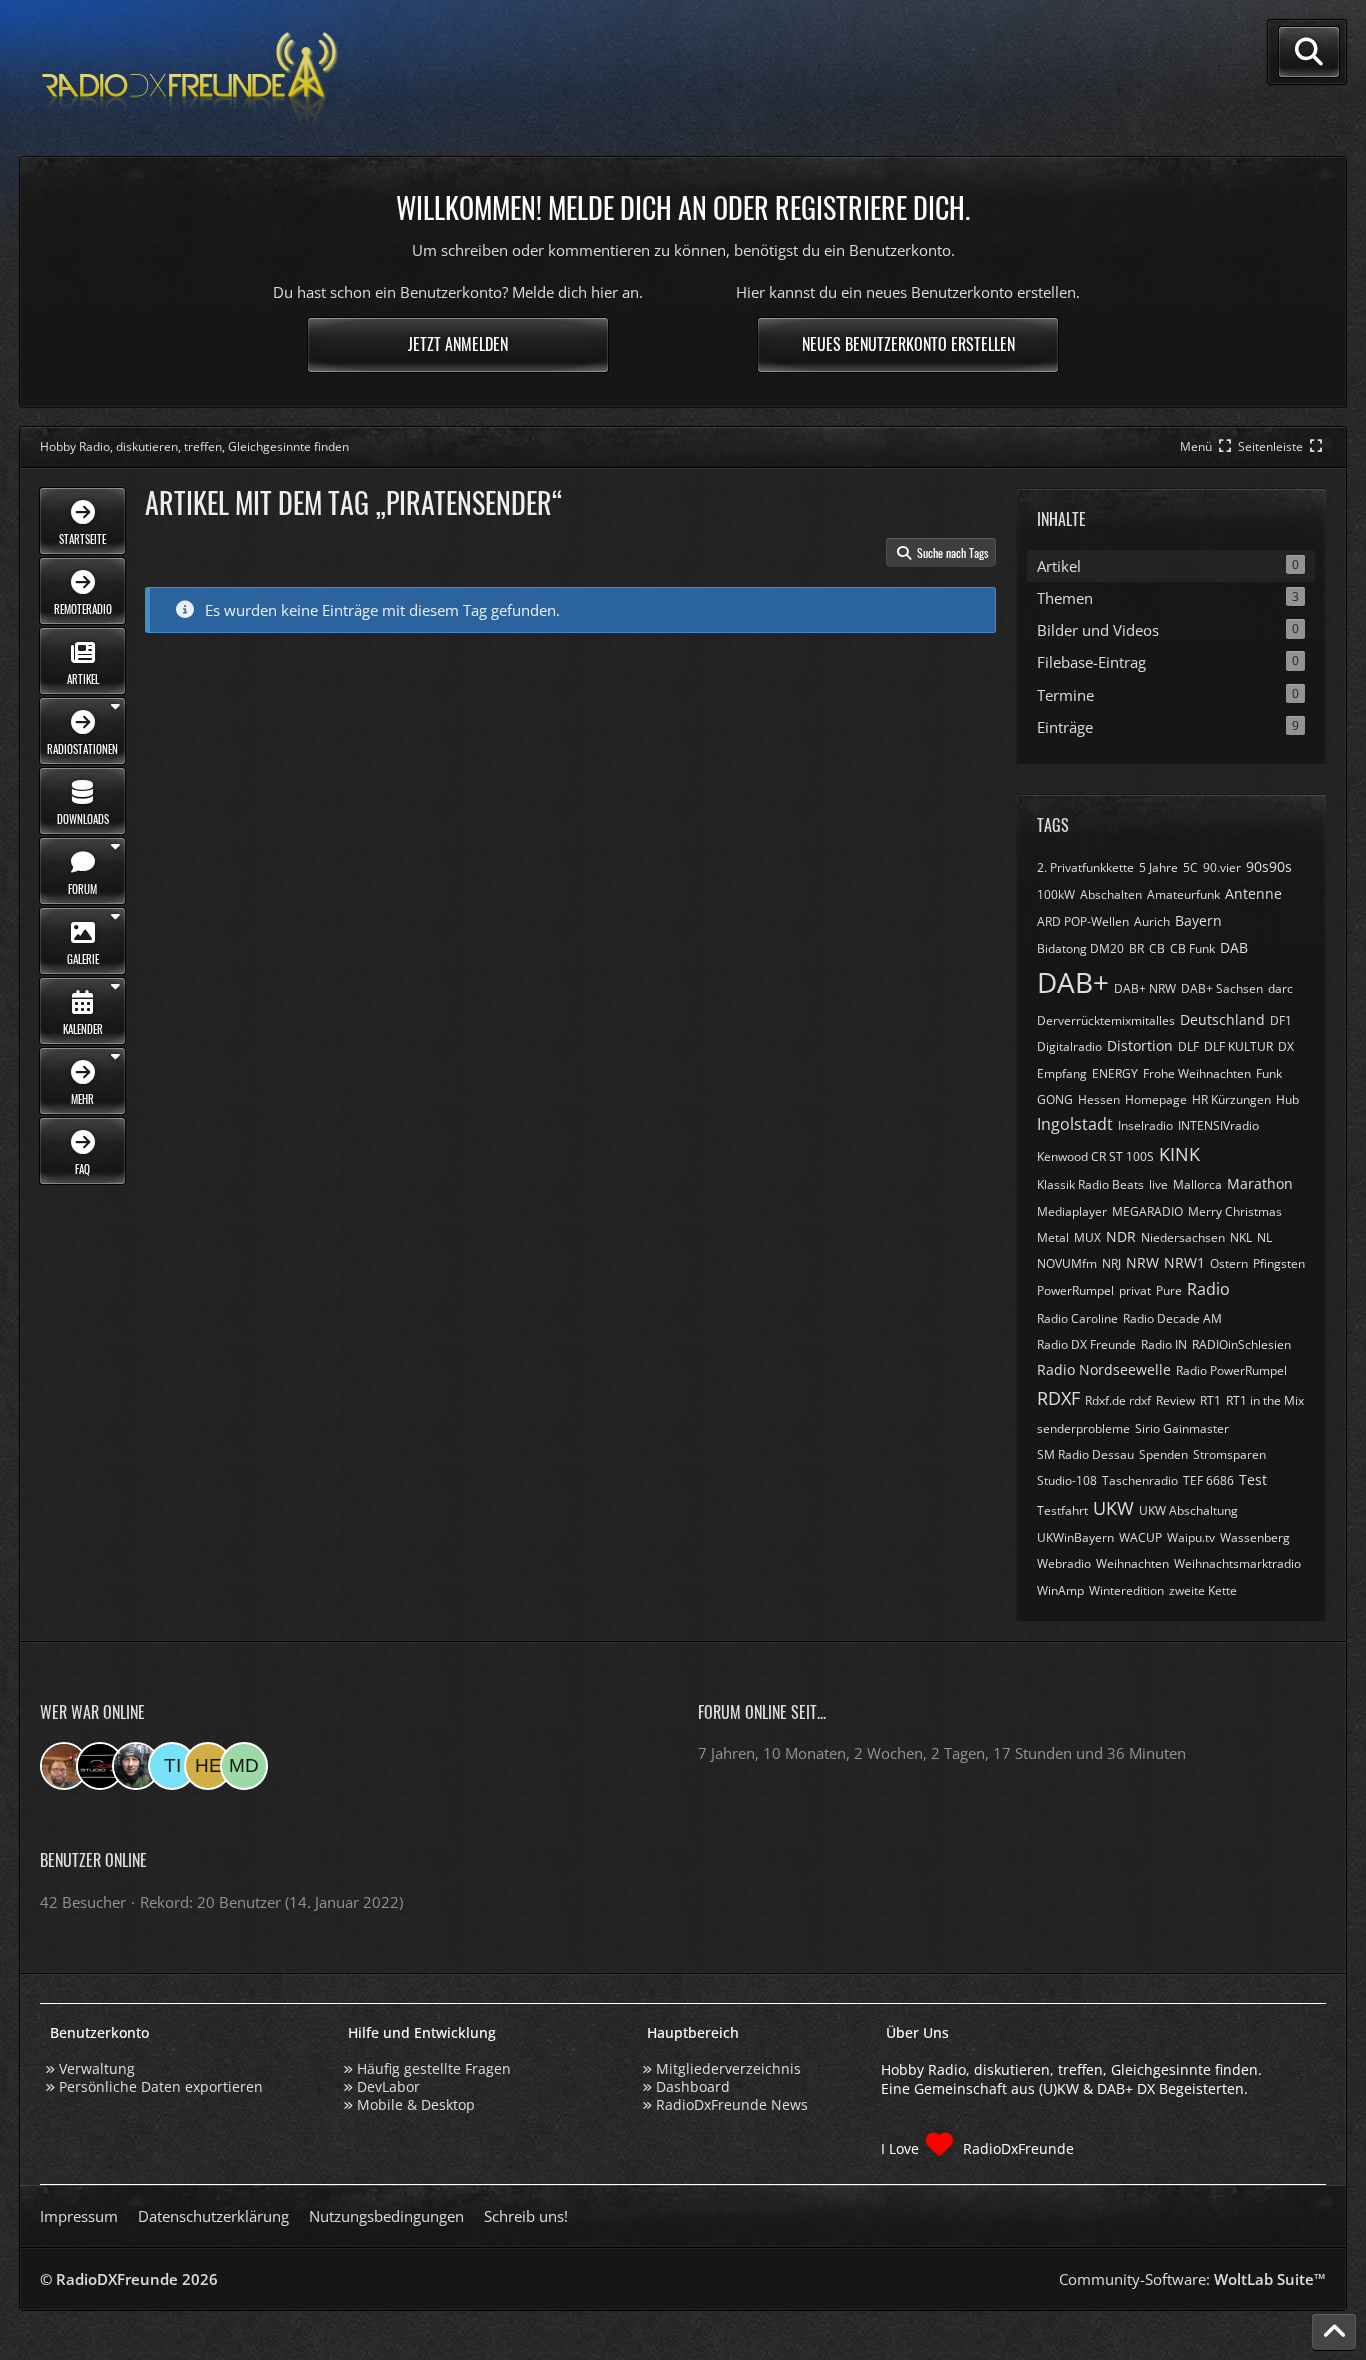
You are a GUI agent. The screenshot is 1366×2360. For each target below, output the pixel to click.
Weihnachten (1132, 1563)
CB (1157, 948)
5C (1190, 867)
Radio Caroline (1077, 1318)
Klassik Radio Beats (1090, 1184)
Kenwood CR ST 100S (1095, 1156)
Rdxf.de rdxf (1118, 1400)
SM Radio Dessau (1085, 1454)
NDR (1121, 1236)
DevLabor (388, 2086)
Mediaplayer (1072, 1211)
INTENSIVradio (1218, 1125)
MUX (1087, 1237)
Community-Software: (1192, 2279)
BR (1136, 948)
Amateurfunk (1183, 894)
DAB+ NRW (1145, 988)
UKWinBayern (1075, 1537)
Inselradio (1145, 1125)
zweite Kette (1203, 1590)
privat (1135, 1290)
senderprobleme (1083, 1428)
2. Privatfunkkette (1085, 867)
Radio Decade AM (1172, 1318)
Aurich (1152, 921)
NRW (1142, 1262)
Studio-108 (1067, 1480)
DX (1286, 1046)
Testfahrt (1062, 1510)
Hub (1287, 1099)
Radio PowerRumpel (1231, 1370)
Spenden (1163, 1454)
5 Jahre (1158, 867)
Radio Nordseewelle (1104, 1369)
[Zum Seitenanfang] (1334, 2332)
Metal (1053, 1237)
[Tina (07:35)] (172, 1766)
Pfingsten (1279, 1263)
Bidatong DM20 (1080, 948)
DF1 (1281, 1020)
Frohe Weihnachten (1197, 1073)
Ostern (1229, 1263)
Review (1175, 1400)
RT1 (1210, 1400)
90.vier (1222, 867)
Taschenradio (1140, 1480)
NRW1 (1184, 1262)
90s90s (1269, 866)
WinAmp (1060, 1590)
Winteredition (1126, 1590)
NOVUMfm (1067, 1263)
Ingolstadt (1075, 1124)
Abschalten (1111, 894)
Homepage (1156, 1099)
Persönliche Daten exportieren (161, 2086)
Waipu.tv (1191, 1537)
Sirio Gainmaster (1182, 1428)
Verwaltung (97, 2068)
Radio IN (1164, 1344)
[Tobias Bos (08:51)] (64, 1766)
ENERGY (1115, 1073)
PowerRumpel (1075, 1290)
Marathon (1260, 1183)
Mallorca (1197, 1184)
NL (1264, 1237)
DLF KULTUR (1238, 1046)
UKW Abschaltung (1188, 1510)
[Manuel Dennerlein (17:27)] (244, 1766)
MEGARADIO (1147, 1211)
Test (1253, 1479)
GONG (1055, 1099)
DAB (1234, 947)
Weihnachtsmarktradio (1237, 1563)
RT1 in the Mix (1265, 1400)
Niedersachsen (1183, 1237)
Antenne (1253, 893)
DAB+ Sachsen (1222, 988)
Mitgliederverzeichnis (728, 2068)
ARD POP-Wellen (1083, 921)
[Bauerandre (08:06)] (136, 1766)
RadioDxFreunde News (732, 2104)
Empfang (1062, 1073)
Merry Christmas (1235, 1211)
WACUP (1140, 1537)
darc (1280, 988)
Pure (1169, 1290)
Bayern (1198, 920)
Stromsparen (1229, 1454)
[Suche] (1309, 52)
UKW (1113, 1508)
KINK (1179, 1154)
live (1158, 1184)
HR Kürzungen (1231, 1099)
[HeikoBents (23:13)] (208, 1766)
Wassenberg (1255, 1537)
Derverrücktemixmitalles (1106, 1020)
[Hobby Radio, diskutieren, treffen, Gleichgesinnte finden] (190, 78)
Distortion (1140, 1045)
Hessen (1099, 1099)
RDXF (1058, 1398)
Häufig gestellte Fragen (434, 2068)
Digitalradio (1069, 1046)
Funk (1269, 1073)
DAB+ (1073, 982)
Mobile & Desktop (416, 2104)
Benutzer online (93, 1860)
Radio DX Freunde (1086, 1344)
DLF (1188, 1046)
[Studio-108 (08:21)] (100, 1766)
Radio (1208, 1289)
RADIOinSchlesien (1241, 1344)
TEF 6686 (1208, 1480)
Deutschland (1222, 1019)
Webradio (1064, 1563)
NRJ (1111, 1263)
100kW (1056, 894)
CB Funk (1192, 948)
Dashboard (693, 2086)
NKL (1241, 1237)
